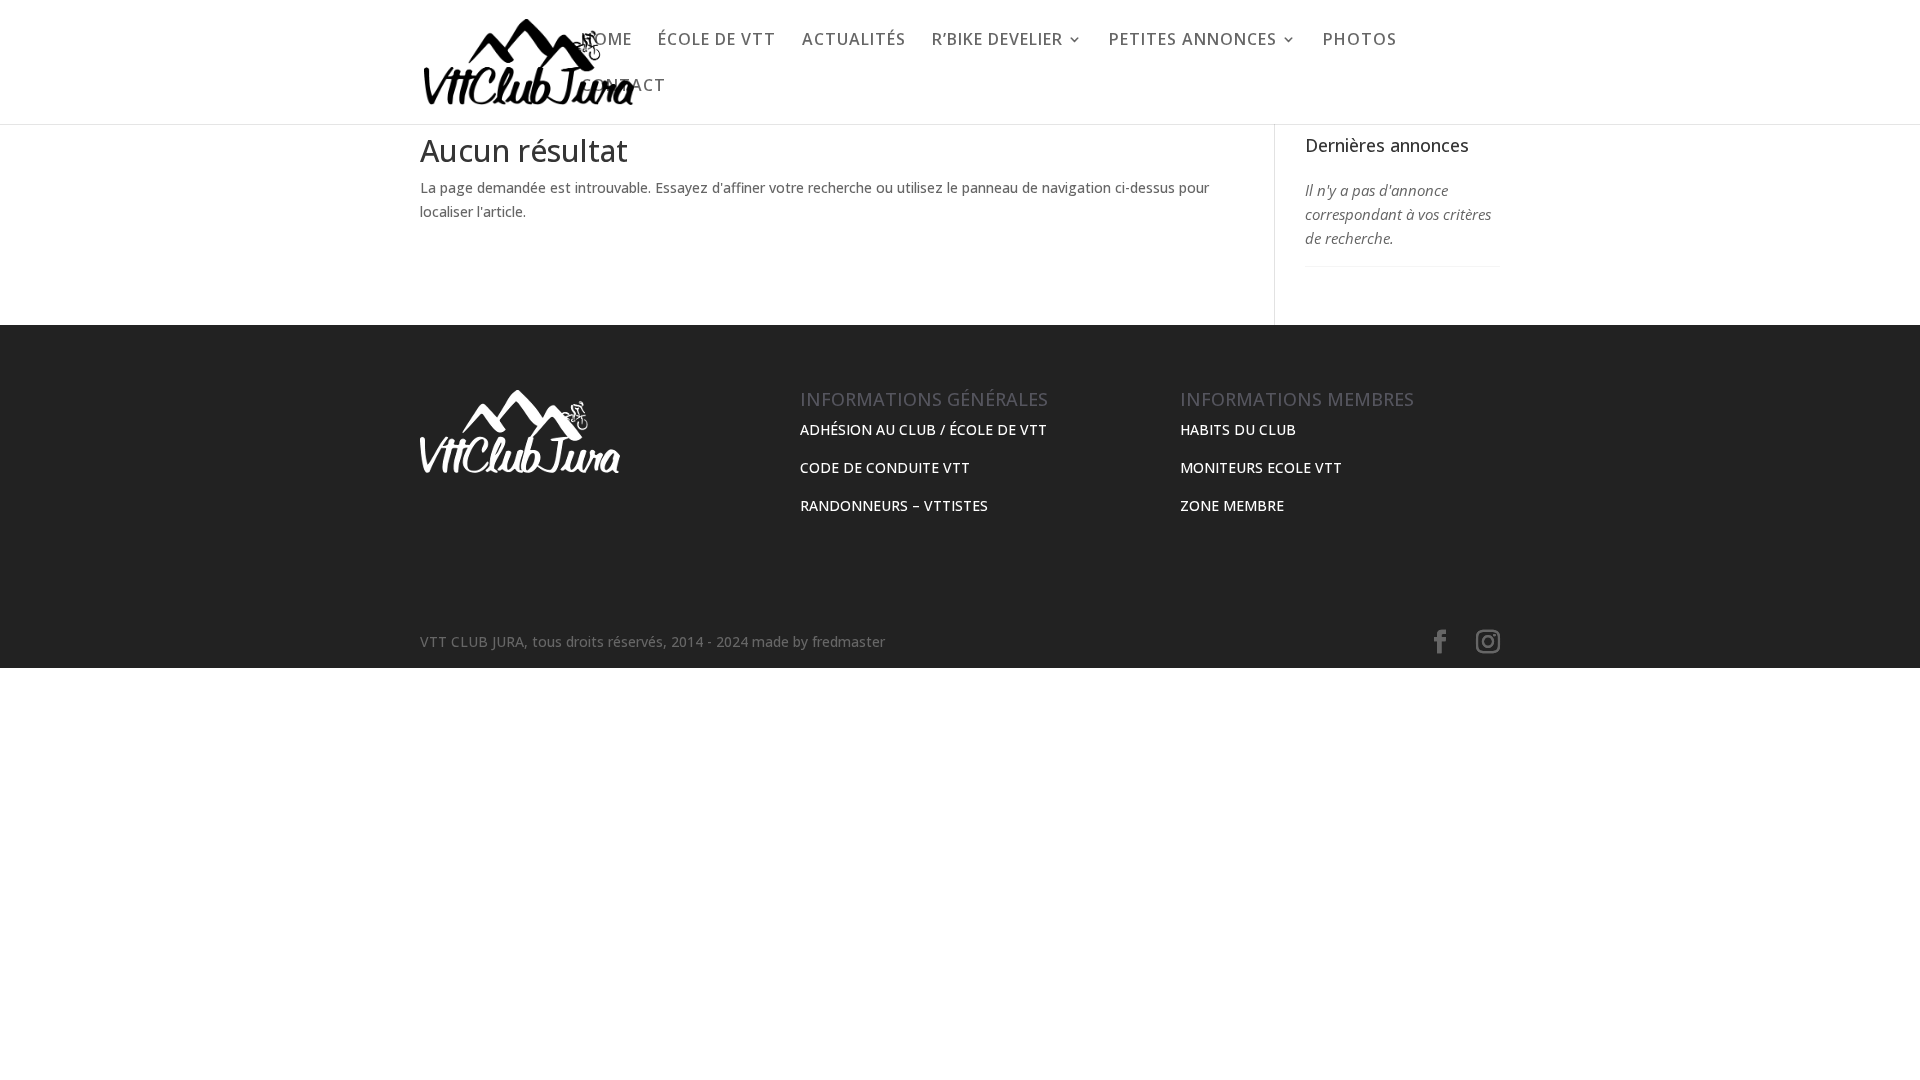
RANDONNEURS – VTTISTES (894, 505)
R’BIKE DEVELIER (997, 41)
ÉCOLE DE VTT (717, 41)
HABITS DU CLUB (1238, 429)
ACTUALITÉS (854, 41)
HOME (606, 41)
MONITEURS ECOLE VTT (1261, 467)
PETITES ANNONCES (1193, 41)
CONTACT (623, 87)
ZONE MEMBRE (1232, 505)
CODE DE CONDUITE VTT (885, 467)
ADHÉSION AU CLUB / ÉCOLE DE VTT (923, 429)
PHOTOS (1360, 41)
